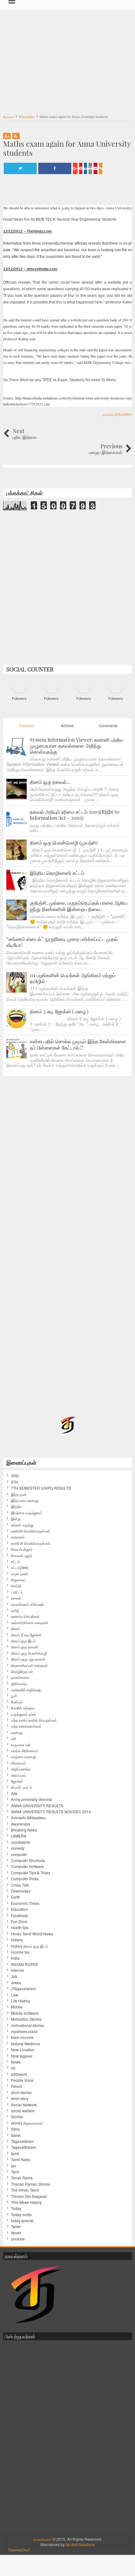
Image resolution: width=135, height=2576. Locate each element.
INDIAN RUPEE (24, 1964)
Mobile (17, 2007)
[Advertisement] (67, 59)
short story (20, 2098)
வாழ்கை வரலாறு (24, 1757)
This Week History (26, 2202)
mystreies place (24, 2031)
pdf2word (19, 2074)
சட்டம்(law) (20, 1567)
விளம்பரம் (19, 1775)
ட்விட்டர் (17, 1592)
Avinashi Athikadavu (28, 1818)
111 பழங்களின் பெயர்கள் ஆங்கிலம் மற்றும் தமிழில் (73, 978)
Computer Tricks (25, 1879)
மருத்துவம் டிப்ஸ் (24, 1714)
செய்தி (16, 1586)
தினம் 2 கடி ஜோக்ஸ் (26, 1635)
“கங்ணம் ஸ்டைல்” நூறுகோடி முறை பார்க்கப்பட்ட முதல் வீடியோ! (62, 942)
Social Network (24, 2105)
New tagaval (22, 2056)
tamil (15, 2154)
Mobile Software (25, 2013)
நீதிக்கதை (19, 1684)
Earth (16, 1897)
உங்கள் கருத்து (22, 1525)
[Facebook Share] (55, 168)
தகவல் (108, 414)
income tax (20, 1952)
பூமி (14, 1696)
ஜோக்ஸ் (17, 1781)
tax (13, 2166)
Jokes (16, 1983)
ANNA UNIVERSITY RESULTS (37, 1806)
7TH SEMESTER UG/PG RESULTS (41, 1488)
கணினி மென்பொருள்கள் (31, 1531)
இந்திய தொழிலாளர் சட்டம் (57, 873)
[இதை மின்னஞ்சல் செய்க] (95, 168)
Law (15, 1995)
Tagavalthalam (24, 2147)
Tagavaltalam (22, 2141)
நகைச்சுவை (20, 1677)
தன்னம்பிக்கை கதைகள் (30, 1622)
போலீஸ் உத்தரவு (23, 1708)
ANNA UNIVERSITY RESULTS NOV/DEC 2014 (51, 1812)
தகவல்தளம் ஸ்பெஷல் (27, 1604)
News (16, 2062)
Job (14, 1976)
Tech (15, 2172)
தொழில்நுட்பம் (22, 1671)
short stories (21, 2092)
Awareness (21, 1824)
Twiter (16, 2227)
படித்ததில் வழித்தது (26, 1690)
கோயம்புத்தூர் (22, 1549)
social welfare (23, 2111)
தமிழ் (15, 1610)
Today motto (21, 2215)
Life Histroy (21, 2001)
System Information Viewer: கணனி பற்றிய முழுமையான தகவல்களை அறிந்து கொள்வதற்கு (77, 746)
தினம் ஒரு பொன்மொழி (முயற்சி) (64, 843)
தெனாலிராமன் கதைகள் (30, 1665)
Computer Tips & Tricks (31, 1873)
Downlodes (21, 1891)
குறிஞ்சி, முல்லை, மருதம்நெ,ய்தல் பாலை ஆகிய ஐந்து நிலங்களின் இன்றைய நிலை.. (79, 906)
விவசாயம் (19, 1763)
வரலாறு (17, 1732)
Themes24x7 (19, 2550)
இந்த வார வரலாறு (25, 1500)
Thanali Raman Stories (31, 2184)
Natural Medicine (26, 2044)
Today (16, 2208)
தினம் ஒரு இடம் (23, 1641)
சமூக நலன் (20, 1574)
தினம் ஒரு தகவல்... (50, 782)
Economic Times (25, 1903)
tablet (16, 2135)
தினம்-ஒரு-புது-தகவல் (28, 1659)
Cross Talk (20, 1885)
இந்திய (16, 1506)
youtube (18, 2239)
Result (16, 2086)
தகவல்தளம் (43, 2539)
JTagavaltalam (23, 1989)
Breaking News (24, 1830)
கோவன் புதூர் (22, 1555)
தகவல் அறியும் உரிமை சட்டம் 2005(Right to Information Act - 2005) (75, 815)
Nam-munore (22, 2037)
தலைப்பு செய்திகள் (25, 1616)
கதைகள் (18, 1537)
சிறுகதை (18, 1580)
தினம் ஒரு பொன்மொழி (29, 1653)
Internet (17, 1970)
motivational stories (27, 2025)
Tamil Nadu (21, 2160)
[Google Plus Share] (75, 168)
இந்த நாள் (19, 1494)
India (15, 1958)
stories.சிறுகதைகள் (27, 2123)
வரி (13, 1738)
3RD (15, 1476)
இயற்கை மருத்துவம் (27, 1513)
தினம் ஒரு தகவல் (25, 1647)
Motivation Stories (26, 2019)
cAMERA (19, 1836)
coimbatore (21, 1842)
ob (13, 2068)
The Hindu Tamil (25, 2190)
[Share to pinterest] (81, 168)
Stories (17, 2117)
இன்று (16, 1519)
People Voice (22, 2080)
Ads (14, 1793)
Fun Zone (19, 1922)
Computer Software (27, 1866)
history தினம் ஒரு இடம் (30, 1946)
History (17, 1940)
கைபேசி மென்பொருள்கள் (31, 1543)
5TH (15, 1482)
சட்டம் (16, 1561)
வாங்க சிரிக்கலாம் (25, 1751)
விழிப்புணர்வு (21, 1769)
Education (123, 414)
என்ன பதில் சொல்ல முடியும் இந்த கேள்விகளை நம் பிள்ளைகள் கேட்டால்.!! (78, 1044)
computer (19, 1854)
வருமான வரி (21, 1745)
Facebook (19, 1916)
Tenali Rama (22, 2178)
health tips (20, 1928)
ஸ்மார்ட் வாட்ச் (22, 1787)
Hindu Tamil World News (32, 1934)
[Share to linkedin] (85, 168)
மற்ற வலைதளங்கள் (26, 1726)
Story (15, 2129)
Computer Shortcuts (28, 1860)
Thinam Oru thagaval (29, 2196)
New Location (23, 2050)
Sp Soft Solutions (80, 2544)
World (16, 2233)
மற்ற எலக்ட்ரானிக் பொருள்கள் (34, 1720)
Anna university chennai (32, 1799)
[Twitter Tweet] (20, 168)
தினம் (16, 1628)
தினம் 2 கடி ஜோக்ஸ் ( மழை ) (59, 1011)
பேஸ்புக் (17, 1702)
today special (22, 2221)
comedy (18, 1848)
